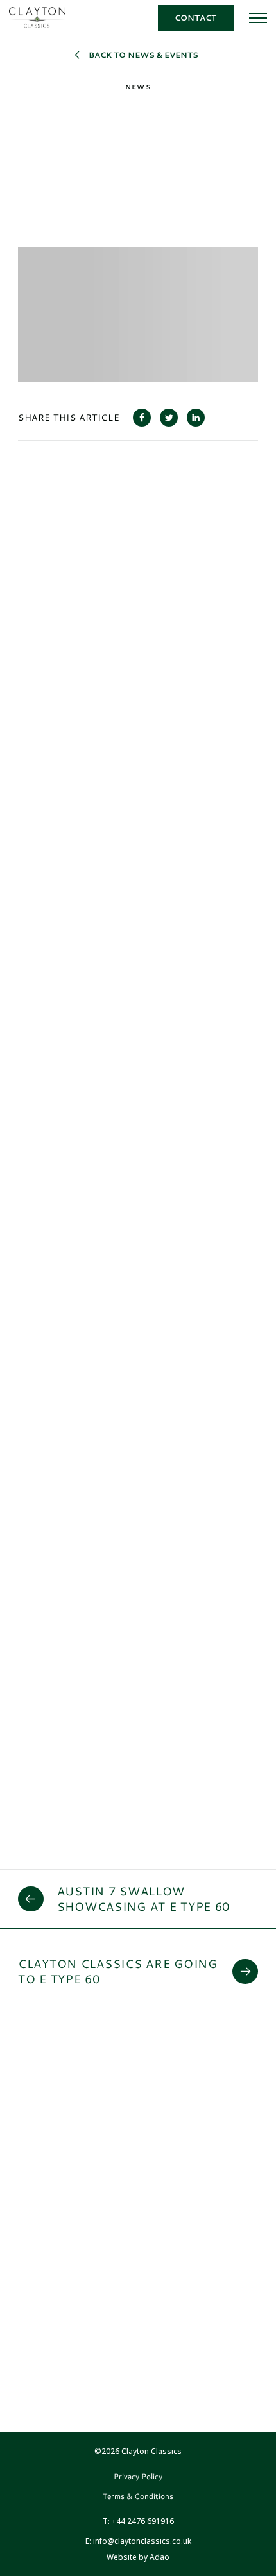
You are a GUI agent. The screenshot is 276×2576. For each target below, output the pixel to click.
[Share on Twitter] (169, 418)
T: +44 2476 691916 (138, 2521)
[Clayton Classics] (37, 18)
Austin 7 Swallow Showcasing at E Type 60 (144, 1899)
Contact (195, 18)
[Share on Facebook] (142, 418)
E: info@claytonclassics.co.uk (138, 2541)
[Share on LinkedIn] (196, 418)
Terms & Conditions (138, 2496)
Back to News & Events (143, 55)
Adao (138, 2557)
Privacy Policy (138, 2476)
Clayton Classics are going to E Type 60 (118, 1971)
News (138, 87)
